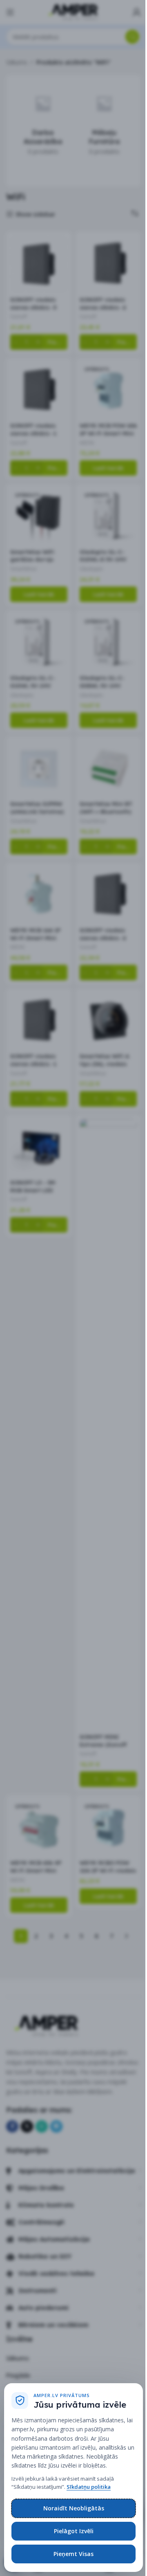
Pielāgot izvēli (74, 2531)
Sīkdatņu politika (89, 2487)
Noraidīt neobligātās (74, 2508)
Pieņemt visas (73, 2554)
